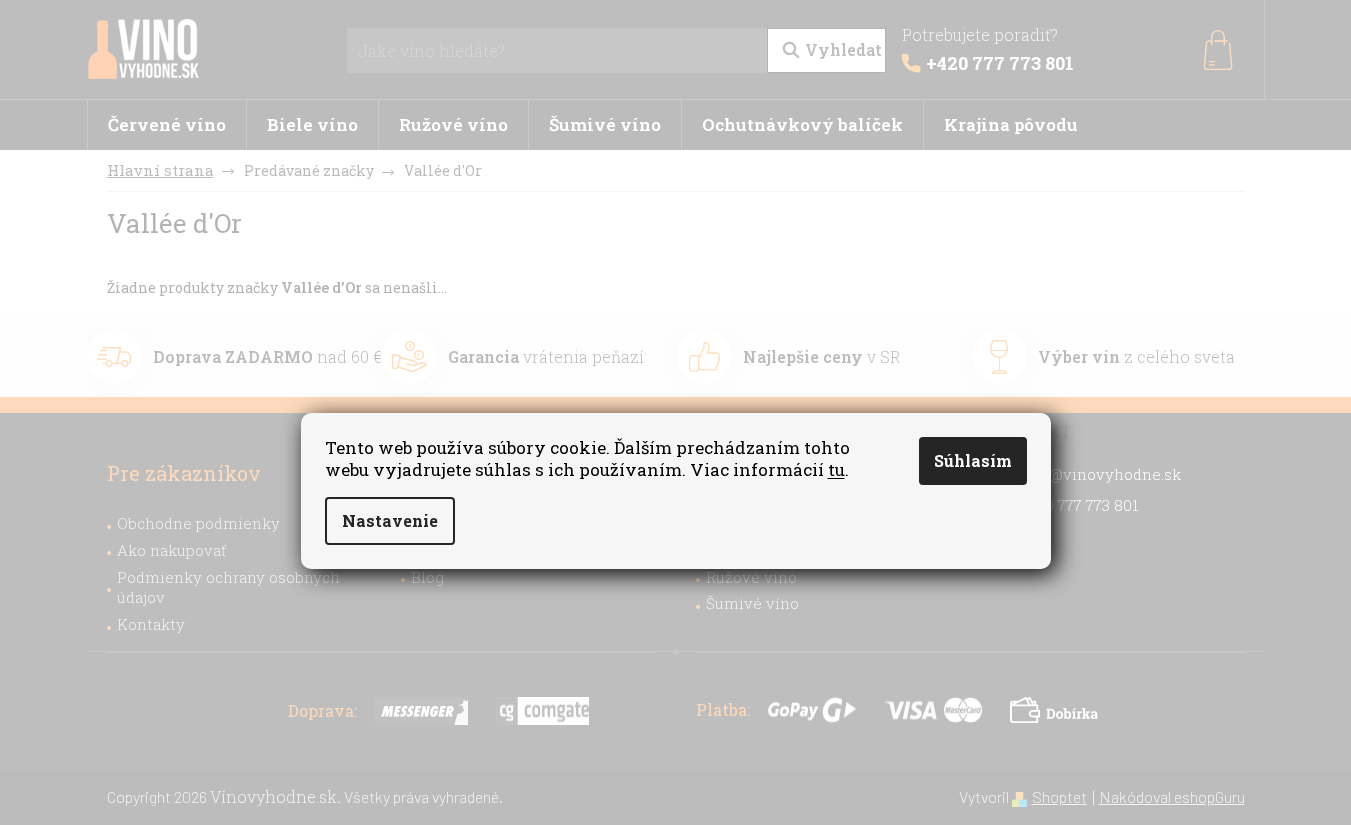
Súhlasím (973, 460)
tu (836, 469)
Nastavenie (390, 520)
